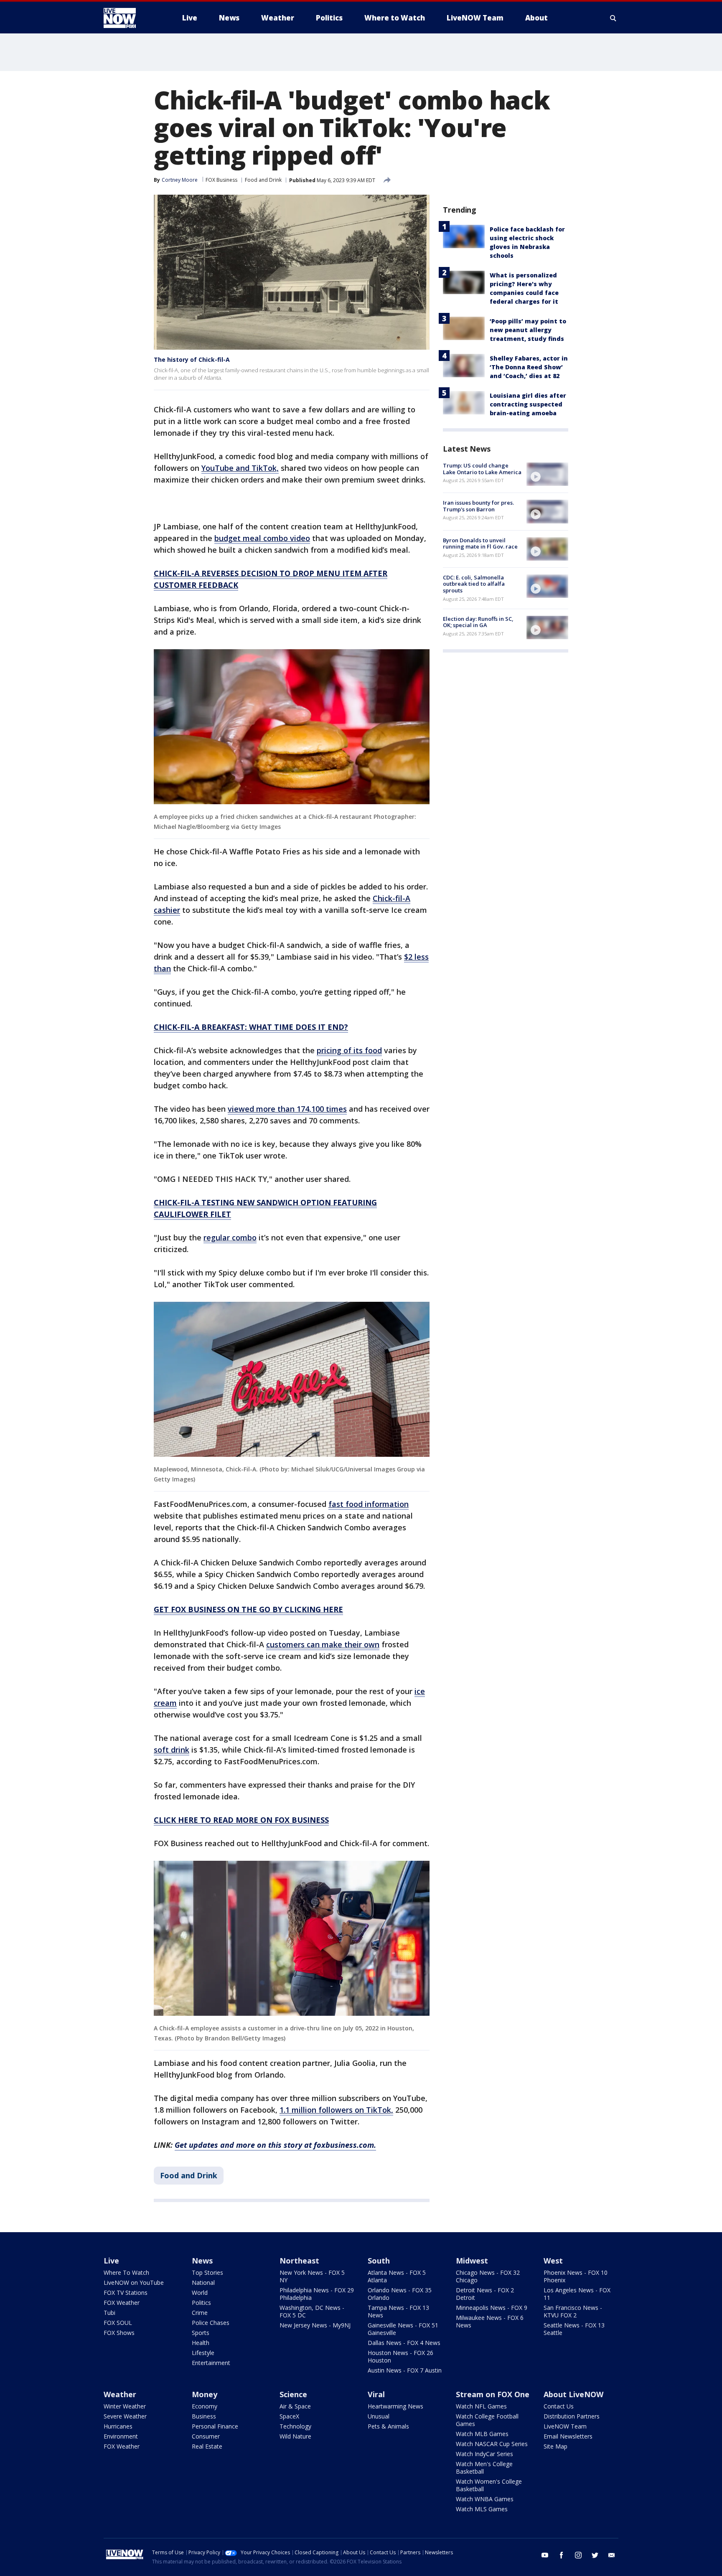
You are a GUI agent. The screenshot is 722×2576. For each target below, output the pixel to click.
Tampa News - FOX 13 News (398, 2311)
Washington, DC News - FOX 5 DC (312, 2311)
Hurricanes (118, 2426)
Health (201, 2343)
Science (293, 2394)
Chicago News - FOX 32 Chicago (488, 2276)
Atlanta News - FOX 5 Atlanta (397, 2276)
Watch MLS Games (482, 2509)
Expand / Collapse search (613, 18)
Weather (120, 2394)
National (203, 2283)
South (379, 2261)
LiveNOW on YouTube (134, 2283)
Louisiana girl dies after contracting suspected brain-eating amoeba (528, 404)
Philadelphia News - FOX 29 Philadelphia (317, 2294)
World (200, 2293)
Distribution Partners (572, 2416)
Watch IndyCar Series (484, 2454)
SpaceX (289, 2416)
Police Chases (211, 2323)
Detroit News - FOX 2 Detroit (485, 2294)
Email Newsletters (568, 2436)
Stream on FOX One (493, 2394)
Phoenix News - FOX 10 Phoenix (576, 2276)
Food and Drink (263, 180)
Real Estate (207, 2446)
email (612, 2555)
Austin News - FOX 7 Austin (405, 2370)
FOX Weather (122, 2303)
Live (111, 2261)
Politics (201, 2303)
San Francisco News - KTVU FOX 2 (573, 2311)
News (202, 2261)
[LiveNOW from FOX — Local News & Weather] (131, 18)
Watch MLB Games (482, 2434)
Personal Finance (215, 2426)
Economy (205, 2406)
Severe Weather (125, 2416)
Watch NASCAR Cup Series (492, 2444)
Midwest (472, 2261)
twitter (595, 2555)
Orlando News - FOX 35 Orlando (400, 2294)
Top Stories (207, 2272)
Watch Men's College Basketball (484, 2468)
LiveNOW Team (565, 2426)
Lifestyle (203, 2353)
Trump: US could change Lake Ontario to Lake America (482, 469)
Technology (295, 2426)
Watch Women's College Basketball (489, 2485)
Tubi (109, 2313)
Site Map (555, 2446)
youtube (545, 2555)
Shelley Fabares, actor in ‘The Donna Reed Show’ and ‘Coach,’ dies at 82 (529, 367)
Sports (201, 2333)
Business (204, 2416)
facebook (562, 2555)
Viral (376, 2394)
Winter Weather (125, 2406)
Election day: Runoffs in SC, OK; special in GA (478, 622)
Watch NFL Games (481, 2406)
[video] (547, 474)
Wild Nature (295, 2436)
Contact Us (559, 2406)
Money (205, 2394)
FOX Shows (119, 2333)
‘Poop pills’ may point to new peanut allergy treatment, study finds (528, 330)
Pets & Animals (388, 2426)
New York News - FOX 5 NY (312, 2276)
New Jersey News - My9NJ (315, 2325)
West (553, 2261)
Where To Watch (126, 2272)
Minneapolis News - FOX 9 (492, 2308)
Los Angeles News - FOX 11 (577, 2294)
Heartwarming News (395, 2406)
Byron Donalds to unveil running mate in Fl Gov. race (480, 544)
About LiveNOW (573, 2394)
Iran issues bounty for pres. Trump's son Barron (478, 506)
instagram (578, 2555)
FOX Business (221, 180)
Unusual (379, 2416)
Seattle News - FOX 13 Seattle (574, 2329)
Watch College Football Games (487, 2420)
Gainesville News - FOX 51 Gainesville (403, 2329)
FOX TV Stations (126, 2293)
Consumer (206, 2436)
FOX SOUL (118, 2323)
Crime (200, 2313)
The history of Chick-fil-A (192, 359)
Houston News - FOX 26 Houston (400, 2356)
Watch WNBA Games (485, 2499)
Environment (121, 2436)
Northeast (299, 2261)
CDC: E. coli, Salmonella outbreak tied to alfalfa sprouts (474, 584)
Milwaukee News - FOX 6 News (490, 2321)
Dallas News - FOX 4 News (404, 2343)
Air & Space (295, 2406)
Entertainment (211, 2363)
